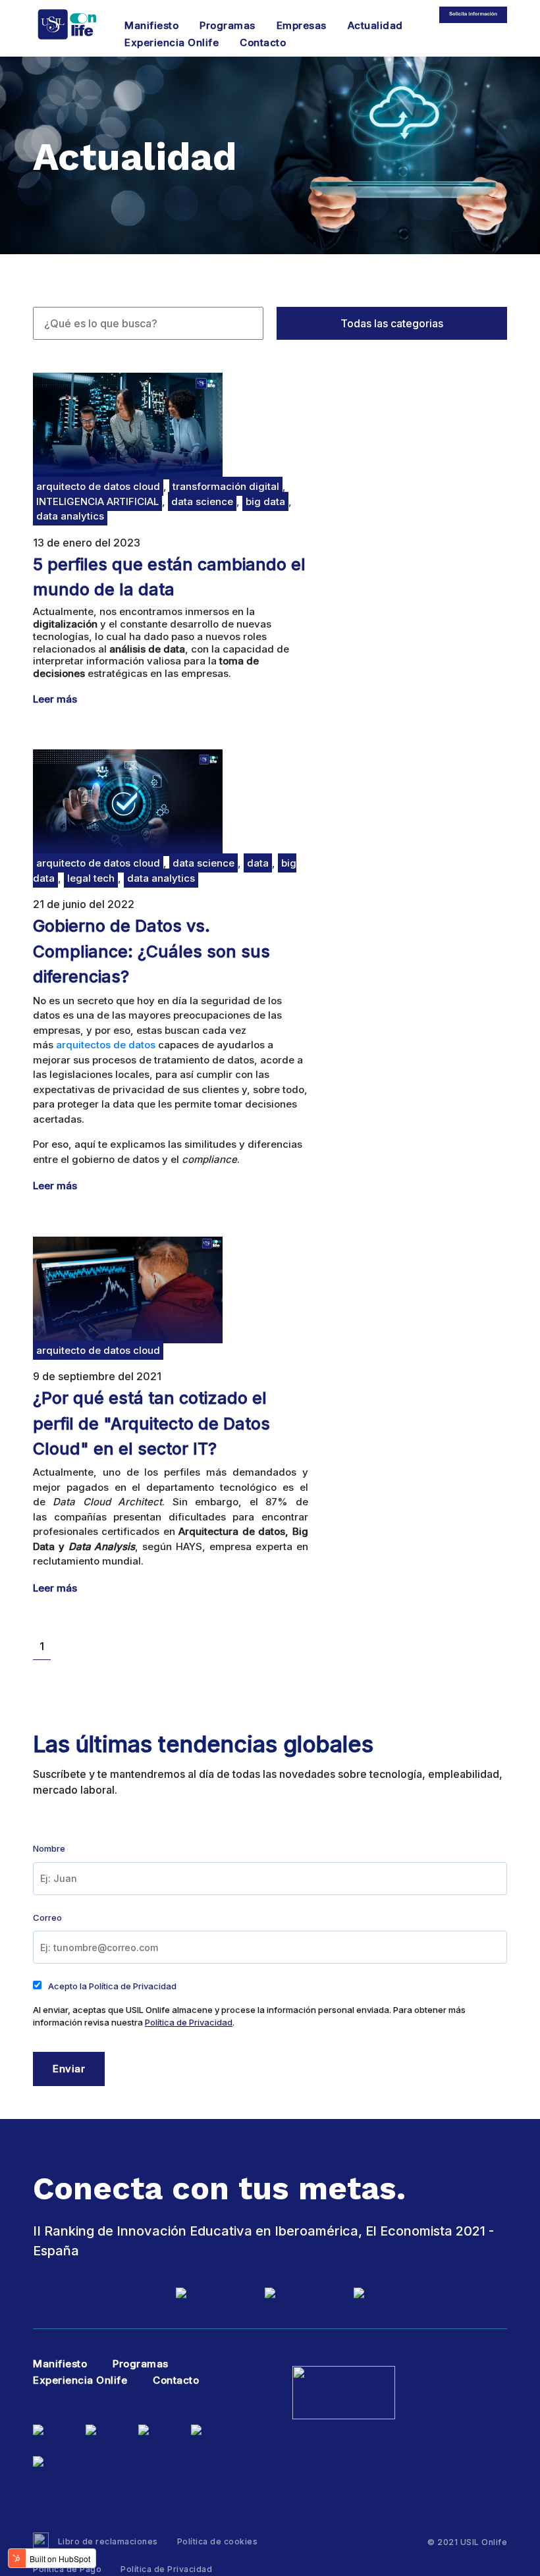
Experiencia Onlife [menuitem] (172, 42)
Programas (141, 2364)
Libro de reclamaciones (107, 2541)
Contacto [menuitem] (263, 42)
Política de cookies (218, 2541)
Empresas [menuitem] (302, 25)
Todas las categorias (392, 323)
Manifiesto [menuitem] (151, 25)
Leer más (55, 699)
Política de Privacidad (189, 2022)
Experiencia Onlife (80, 2380)
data (258, 863)
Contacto (176, 2380)
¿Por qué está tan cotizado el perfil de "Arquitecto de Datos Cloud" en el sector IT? (151, 1423)
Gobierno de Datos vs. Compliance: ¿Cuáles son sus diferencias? (151, 951)
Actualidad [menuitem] (375, 25)
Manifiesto (60, 2364)
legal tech (91, 878)
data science (202, 501)
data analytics (70, 516)
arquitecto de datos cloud (98, 486)
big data (265, 501)
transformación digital (226, 486)
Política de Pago (67, 2569)
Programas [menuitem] (228, 25)
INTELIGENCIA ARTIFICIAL (97, 501)
